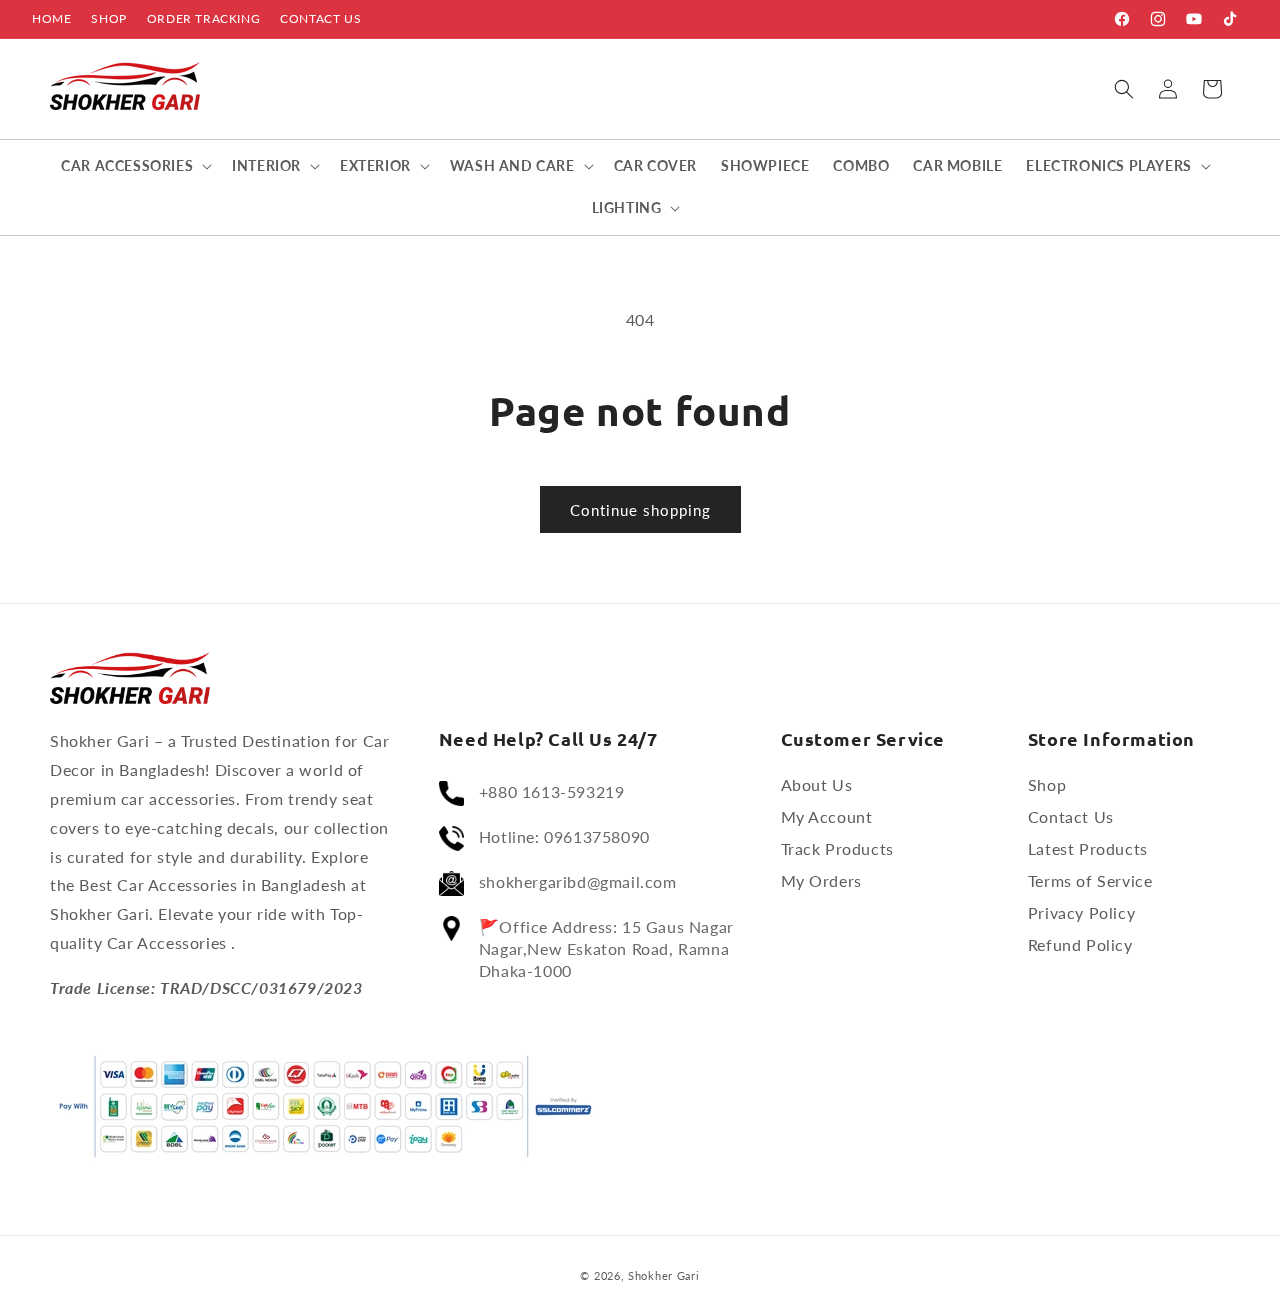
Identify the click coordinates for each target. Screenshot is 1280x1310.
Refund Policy (1080, 944)
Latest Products (1088, 848)
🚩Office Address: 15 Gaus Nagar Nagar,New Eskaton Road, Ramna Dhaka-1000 (606, 948)
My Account (827, 816)
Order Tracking (203, 18)
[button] (1124, 89)
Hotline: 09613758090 (564, 836)
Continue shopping (640, 510)
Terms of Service (1090, 880)
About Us (817, 784)
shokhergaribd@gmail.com (578, 881)
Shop (108, 18)
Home (51, 18)
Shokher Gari (663, 1275)
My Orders (821, 880)
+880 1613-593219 (552, 791)
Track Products (837, 848)
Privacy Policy (1081, 912)
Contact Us (320, 18)
